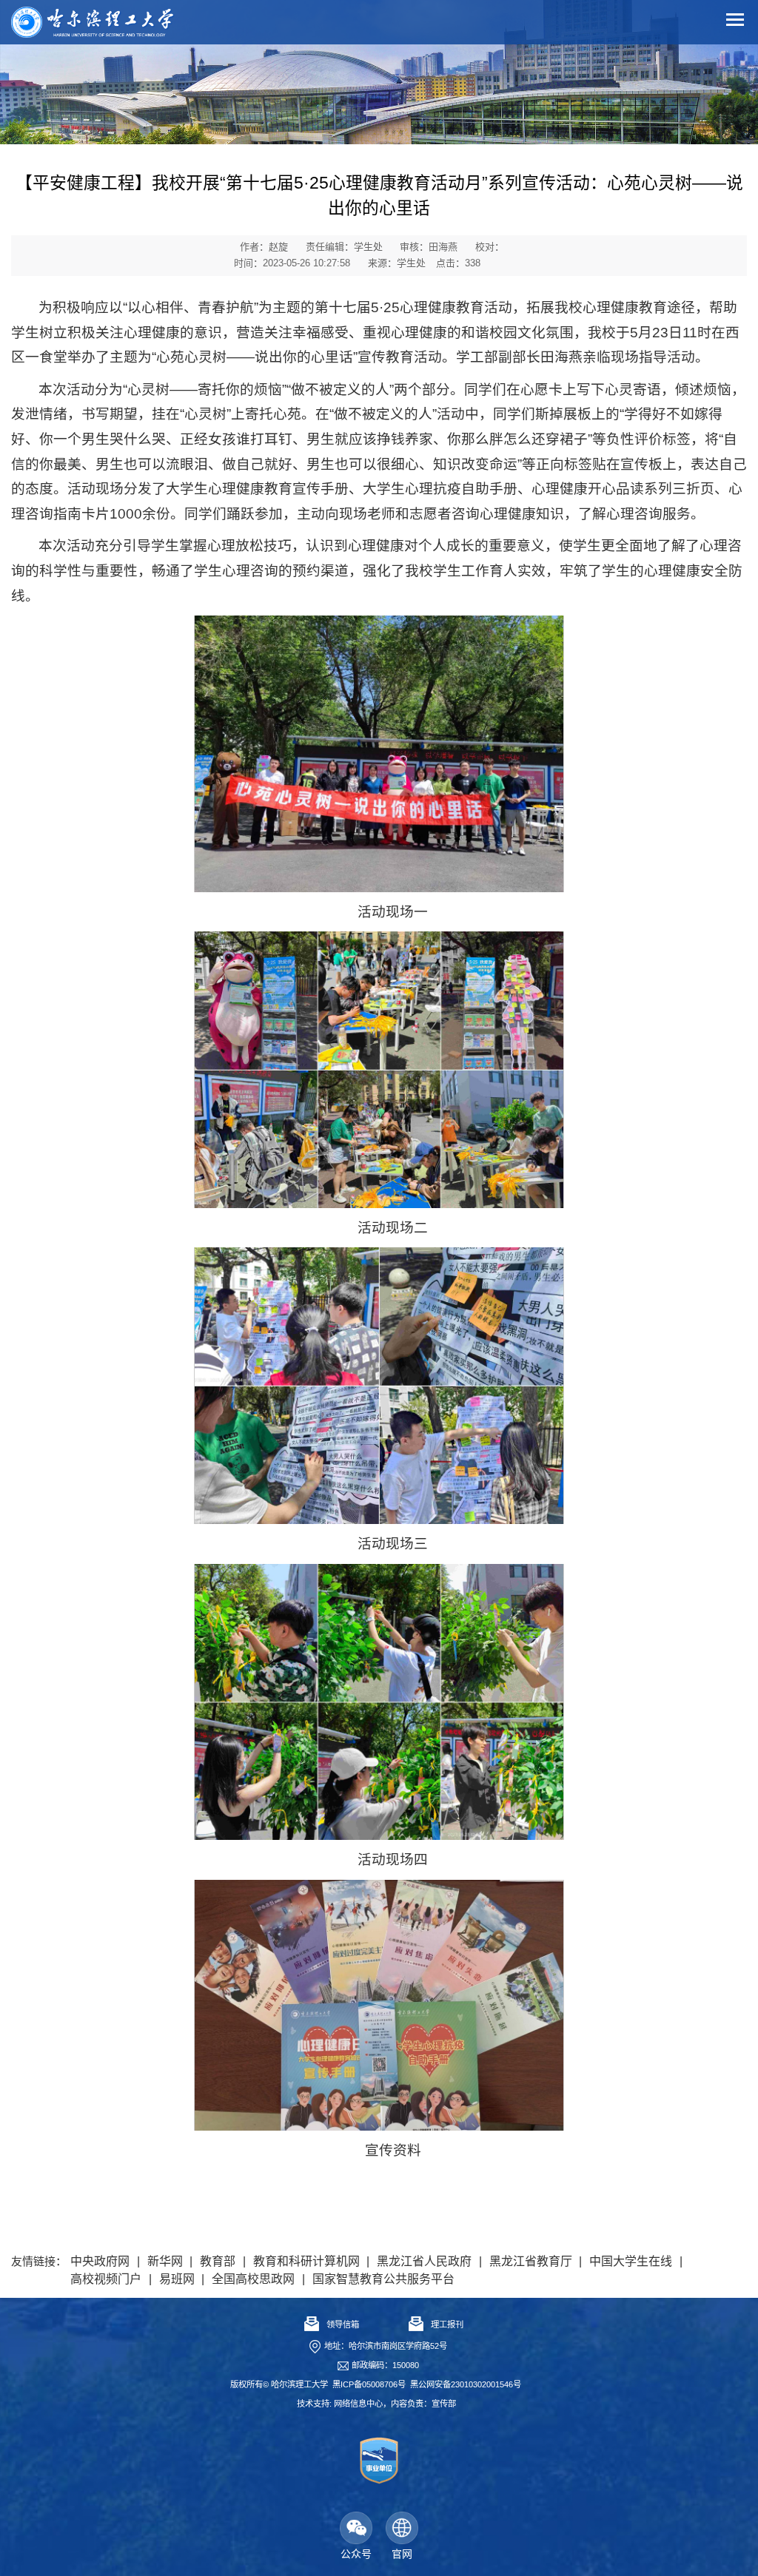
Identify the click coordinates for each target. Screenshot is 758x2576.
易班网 (177, 2279)
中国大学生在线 (631, 2261)
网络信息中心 (358, 2404)
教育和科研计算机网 (306, 2261)
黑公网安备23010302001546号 (466, 2384)
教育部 (218, 2261)
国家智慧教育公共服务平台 (383, 2279)
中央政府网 (100, 2261)
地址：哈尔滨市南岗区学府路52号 (386, 2346)
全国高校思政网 (253, 2279)
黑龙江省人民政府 (424, 2261)
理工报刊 (447, 2324)
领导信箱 (343, 2324)
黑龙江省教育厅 (531, 2261)
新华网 (165, 2261)
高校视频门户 (106, 2279)
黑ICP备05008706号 (369, 2384)
